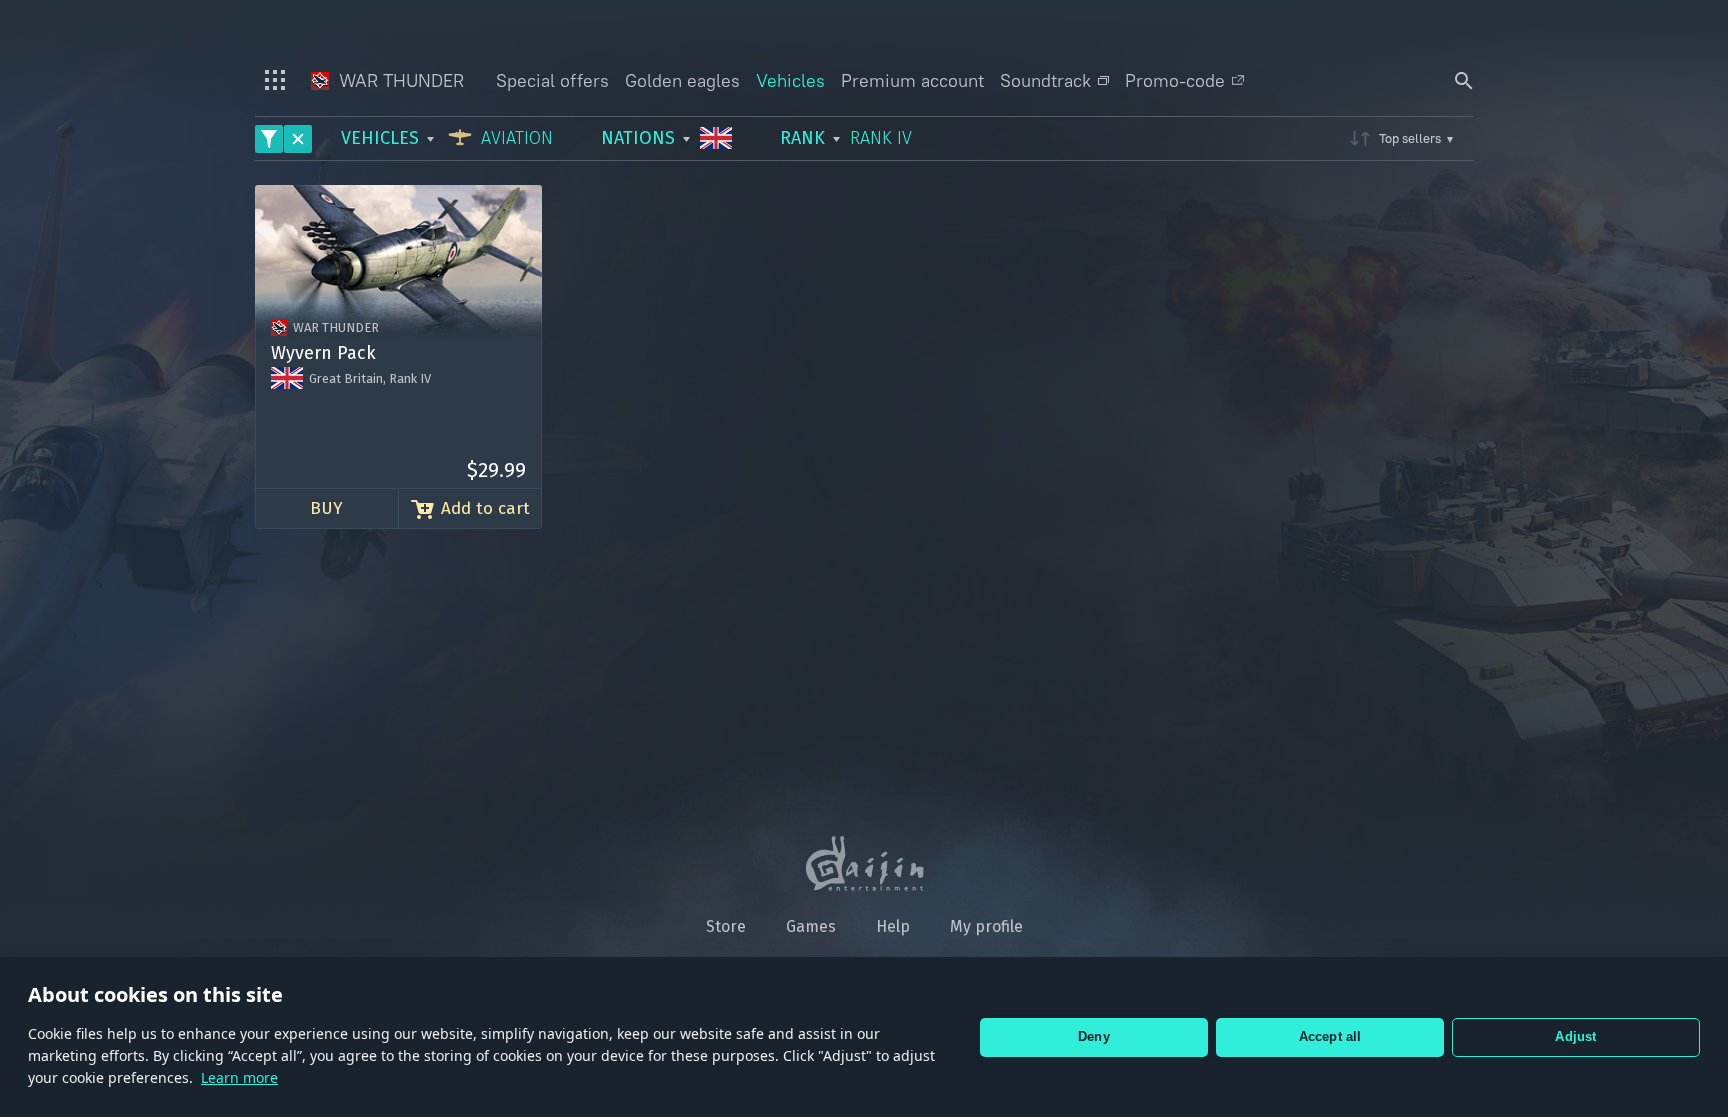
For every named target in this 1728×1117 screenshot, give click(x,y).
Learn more (239, 1077)
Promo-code (1175, 80)
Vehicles (790, 80)
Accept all (1330, 1036)
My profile (986, 926)
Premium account (912, 80)
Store (726, 926)
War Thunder (399, 80)
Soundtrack (1045, 80)
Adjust (1575, 1036)
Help (893, 926)
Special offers (552, 80)
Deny (1094, 1036)
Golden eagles (682, 80)
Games (811, 926)
